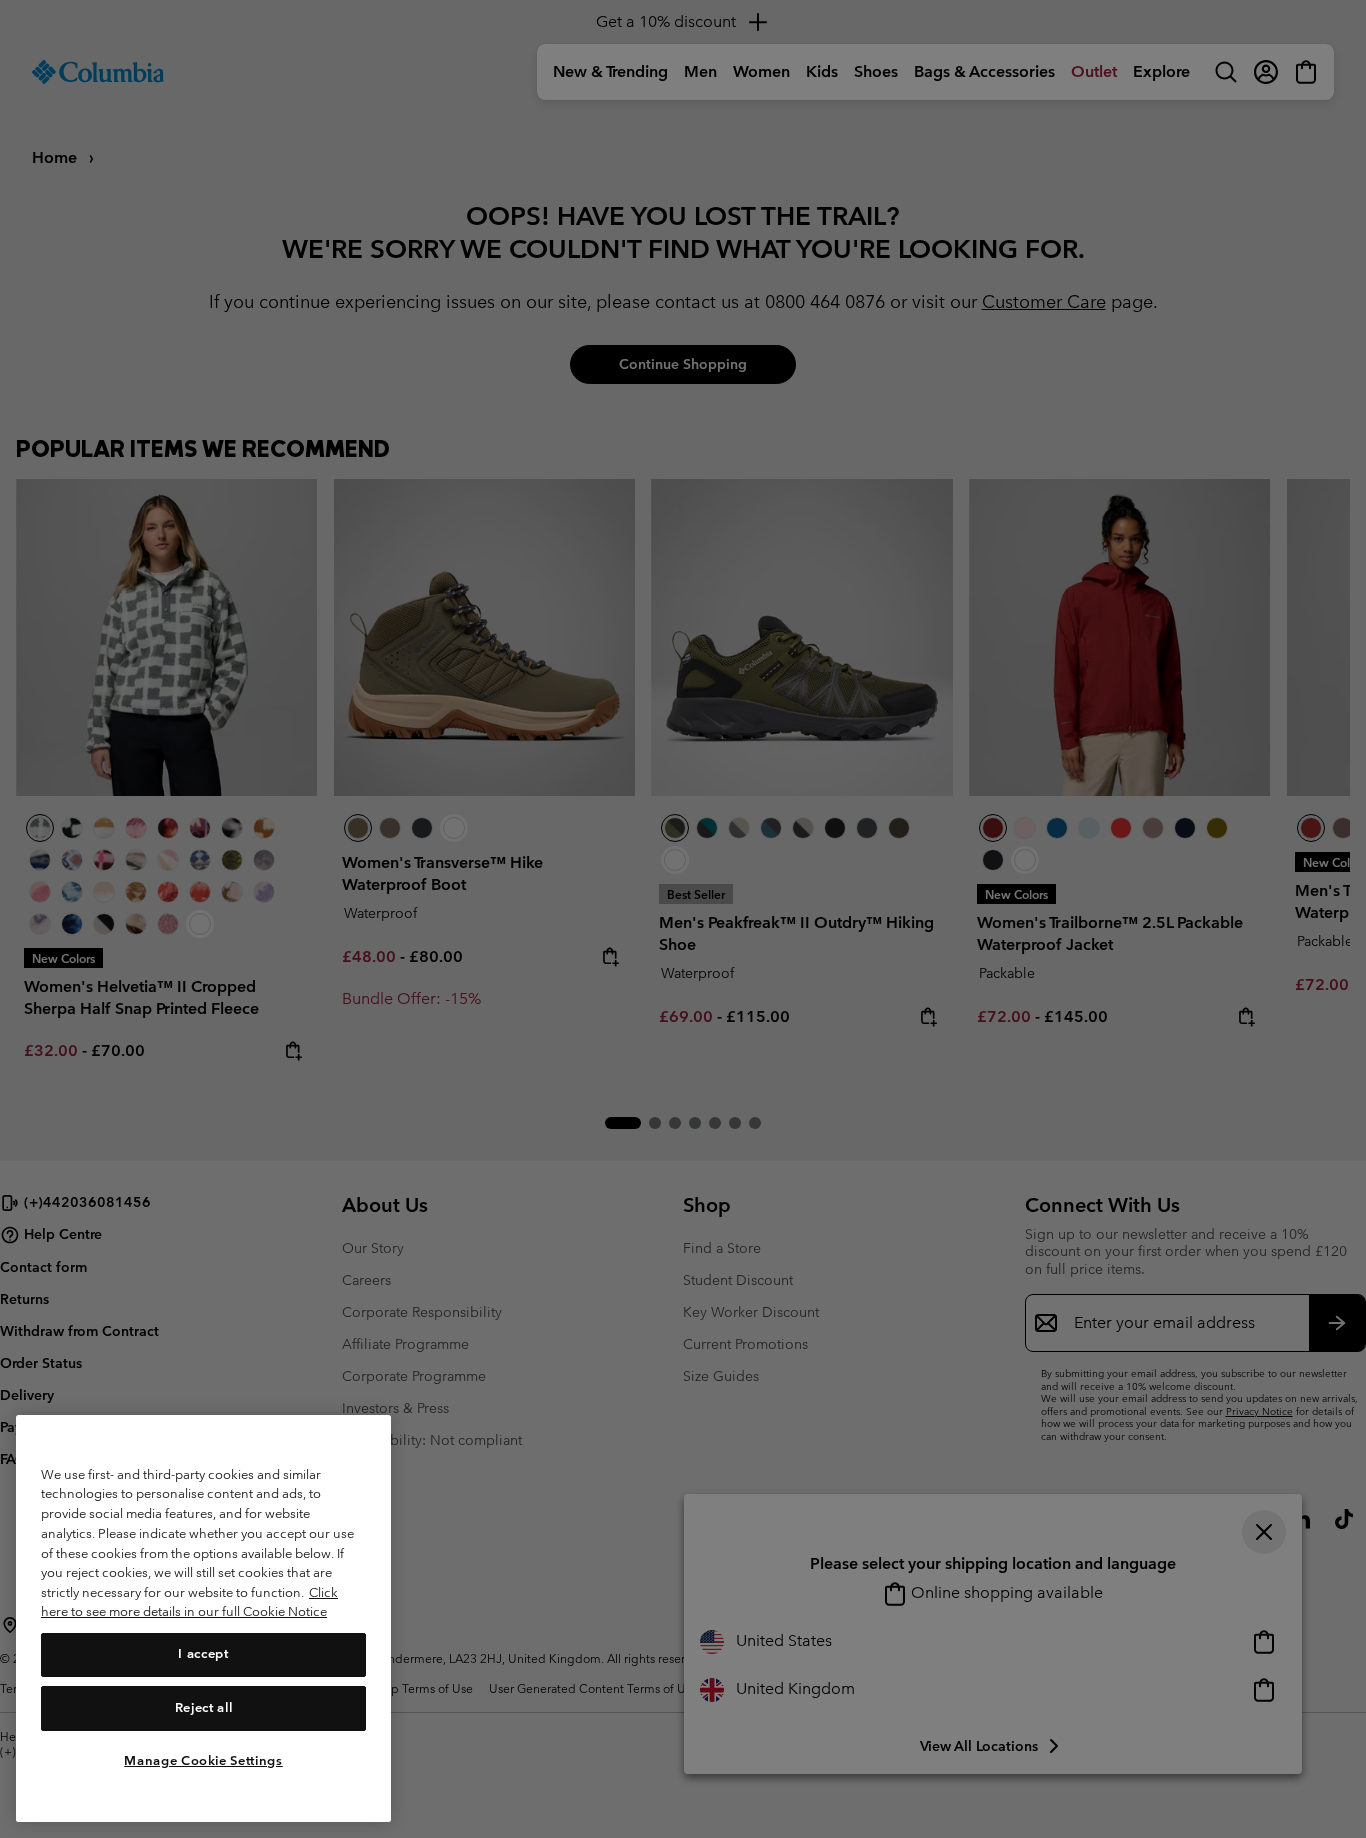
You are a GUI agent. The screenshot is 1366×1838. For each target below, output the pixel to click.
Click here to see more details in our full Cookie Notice (189, 1602)
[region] (203, 1618)
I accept (203, 1653)
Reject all (204, 1707)
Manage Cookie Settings (203, 1760)
